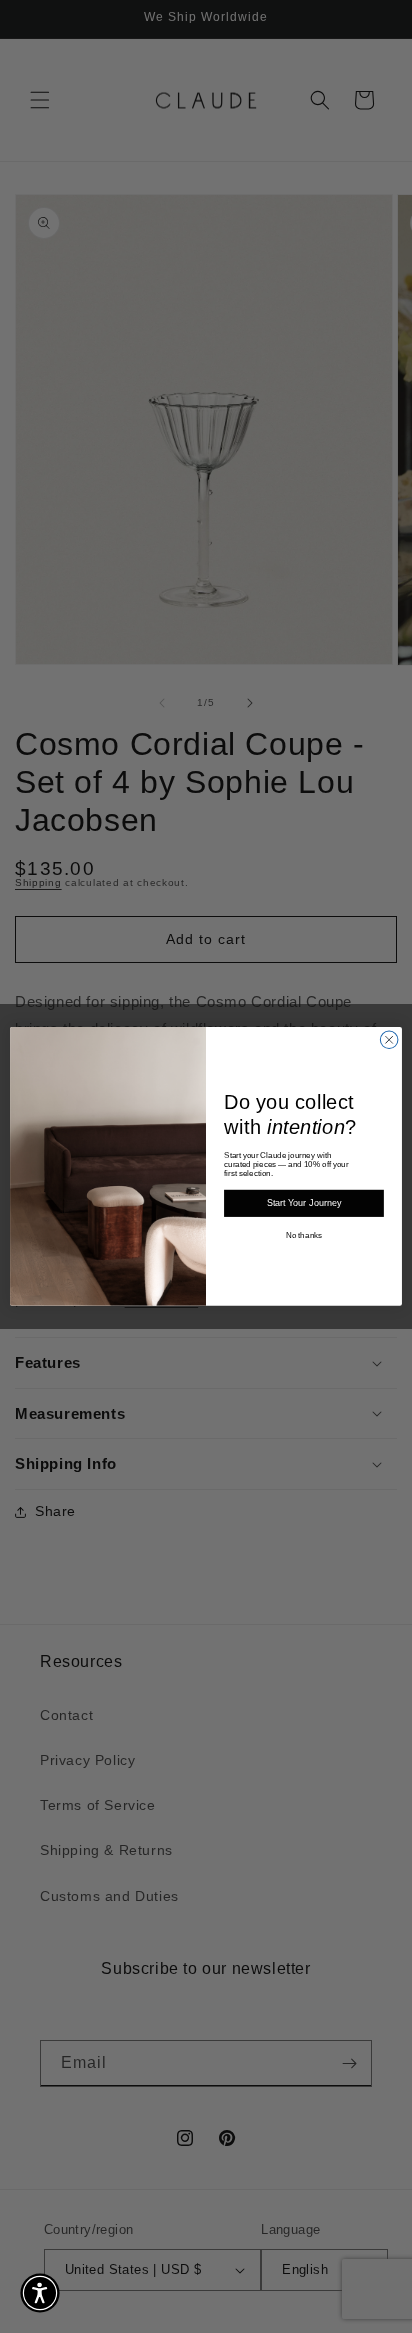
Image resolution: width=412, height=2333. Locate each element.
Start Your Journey (304, 1204)
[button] (40, 2293)
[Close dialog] (389, 1040)
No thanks (304, 1235)
